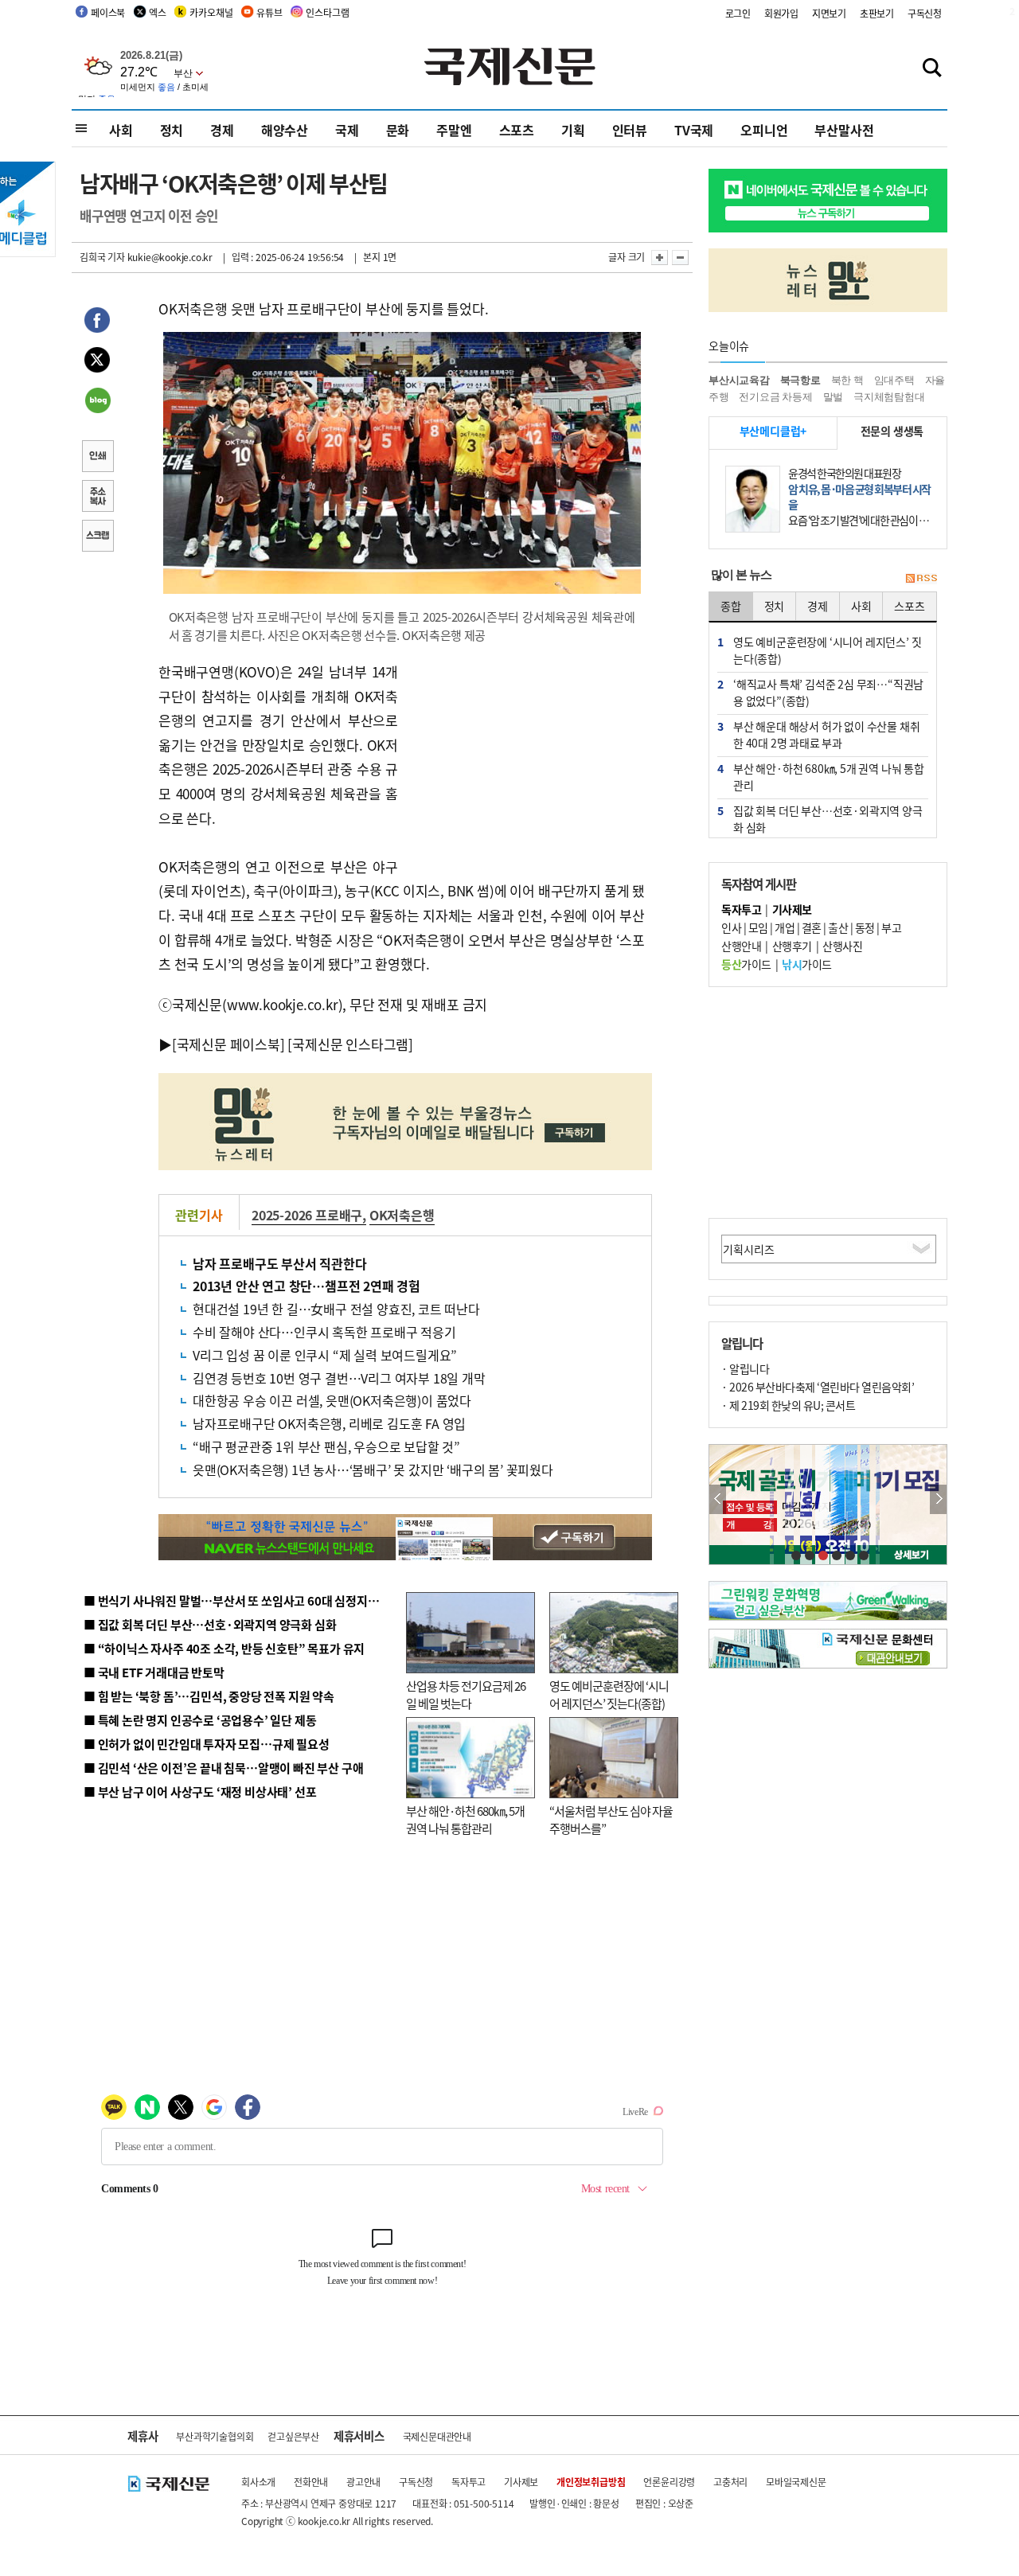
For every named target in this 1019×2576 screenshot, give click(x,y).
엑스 (158, 12)
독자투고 (469, 2482)
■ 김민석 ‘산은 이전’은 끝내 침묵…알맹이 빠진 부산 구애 (223, 1768)
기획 (573, 130)
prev (718, 1499)
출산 (838, 927)
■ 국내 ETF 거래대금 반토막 (154, 1672)
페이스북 (108, 12)
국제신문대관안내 (437, 2436)
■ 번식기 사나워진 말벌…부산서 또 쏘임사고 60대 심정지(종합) (241, 1600)
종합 (731, 606)
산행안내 (741, 946)
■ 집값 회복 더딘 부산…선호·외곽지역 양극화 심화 (210, 1624)
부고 (891, 927)
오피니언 (764, 130)
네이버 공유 (97, 402)
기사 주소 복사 (97, 498)
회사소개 (258, 2482)
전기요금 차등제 (775, 397)
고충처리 (730, 2482)
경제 (222, 130)
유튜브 (269, 12)
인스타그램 (327, 12)
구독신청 (925, 13)
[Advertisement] (525, 759)
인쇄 (97, 458)
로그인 (738, 13)
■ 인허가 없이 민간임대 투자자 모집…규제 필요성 (207, 1744)
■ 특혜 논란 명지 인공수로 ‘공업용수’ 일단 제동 (200, 1720)
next (938, 1499)
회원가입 (781, 13)
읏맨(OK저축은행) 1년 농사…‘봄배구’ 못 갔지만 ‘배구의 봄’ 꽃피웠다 (373, 1469)
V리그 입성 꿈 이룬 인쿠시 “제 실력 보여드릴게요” (325, 1355)
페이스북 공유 (97, 322)
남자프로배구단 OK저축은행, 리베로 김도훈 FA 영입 (329, 1423)
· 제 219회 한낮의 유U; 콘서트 (788, 1405)
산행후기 (792, 946)
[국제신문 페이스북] (228, 1044)
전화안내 (311, 2482)
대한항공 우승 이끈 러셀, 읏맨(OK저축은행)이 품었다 (332, 1400)
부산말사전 (844, 130)
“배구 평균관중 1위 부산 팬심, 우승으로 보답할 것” (326, 1446)
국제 (347, 130)
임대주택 (894, 380)
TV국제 (694, 130)
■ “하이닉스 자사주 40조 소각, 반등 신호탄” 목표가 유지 (224, 1648)
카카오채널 (211, 12)
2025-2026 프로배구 (307, 1215)
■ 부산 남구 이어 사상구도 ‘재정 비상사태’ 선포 (200, 1791)
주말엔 (454, 130)
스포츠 (517, 130)
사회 (121, 130)
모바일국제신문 (796, 2482)
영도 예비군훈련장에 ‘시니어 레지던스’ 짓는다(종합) (609, 1695)
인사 (731, 927)
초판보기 (877, 13)
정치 (172, 130)
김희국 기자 (102, 257)
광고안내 (363, 2482)
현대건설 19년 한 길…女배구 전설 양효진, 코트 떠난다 (336, 1309)
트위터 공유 (97, 362)
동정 (865, 927)
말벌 (834, 397)
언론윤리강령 (669, 2482)
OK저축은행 (402, 1215)
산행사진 (842, 946)
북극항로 (800, 380)
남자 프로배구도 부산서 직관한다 (280, 1263)
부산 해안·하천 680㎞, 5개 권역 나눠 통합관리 (465, 1820)
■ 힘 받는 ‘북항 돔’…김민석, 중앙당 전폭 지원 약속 (209, 1696)
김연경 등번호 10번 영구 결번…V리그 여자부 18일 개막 (339, 1378)
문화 (398, 130)
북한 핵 (847, 380)
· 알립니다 (745, 1368)
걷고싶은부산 (293, 2436)
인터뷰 (630, 130)
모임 (758, 927)
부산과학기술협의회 (215, 2436)
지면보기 (829, 13)
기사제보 (521, 2482)
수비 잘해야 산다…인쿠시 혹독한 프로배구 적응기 (324, 1332)
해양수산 (285, 130)
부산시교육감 (739, 380)
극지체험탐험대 (889, 397)
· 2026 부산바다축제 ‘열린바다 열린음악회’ (818, 1387)
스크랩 (97, 537)
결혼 (812, 927)
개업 (785, 927)
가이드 (746, 964)
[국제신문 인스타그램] (350, 1044)
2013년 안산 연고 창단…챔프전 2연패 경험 (306, 1286)
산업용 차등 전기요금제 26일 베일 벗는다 (466, 1695)
